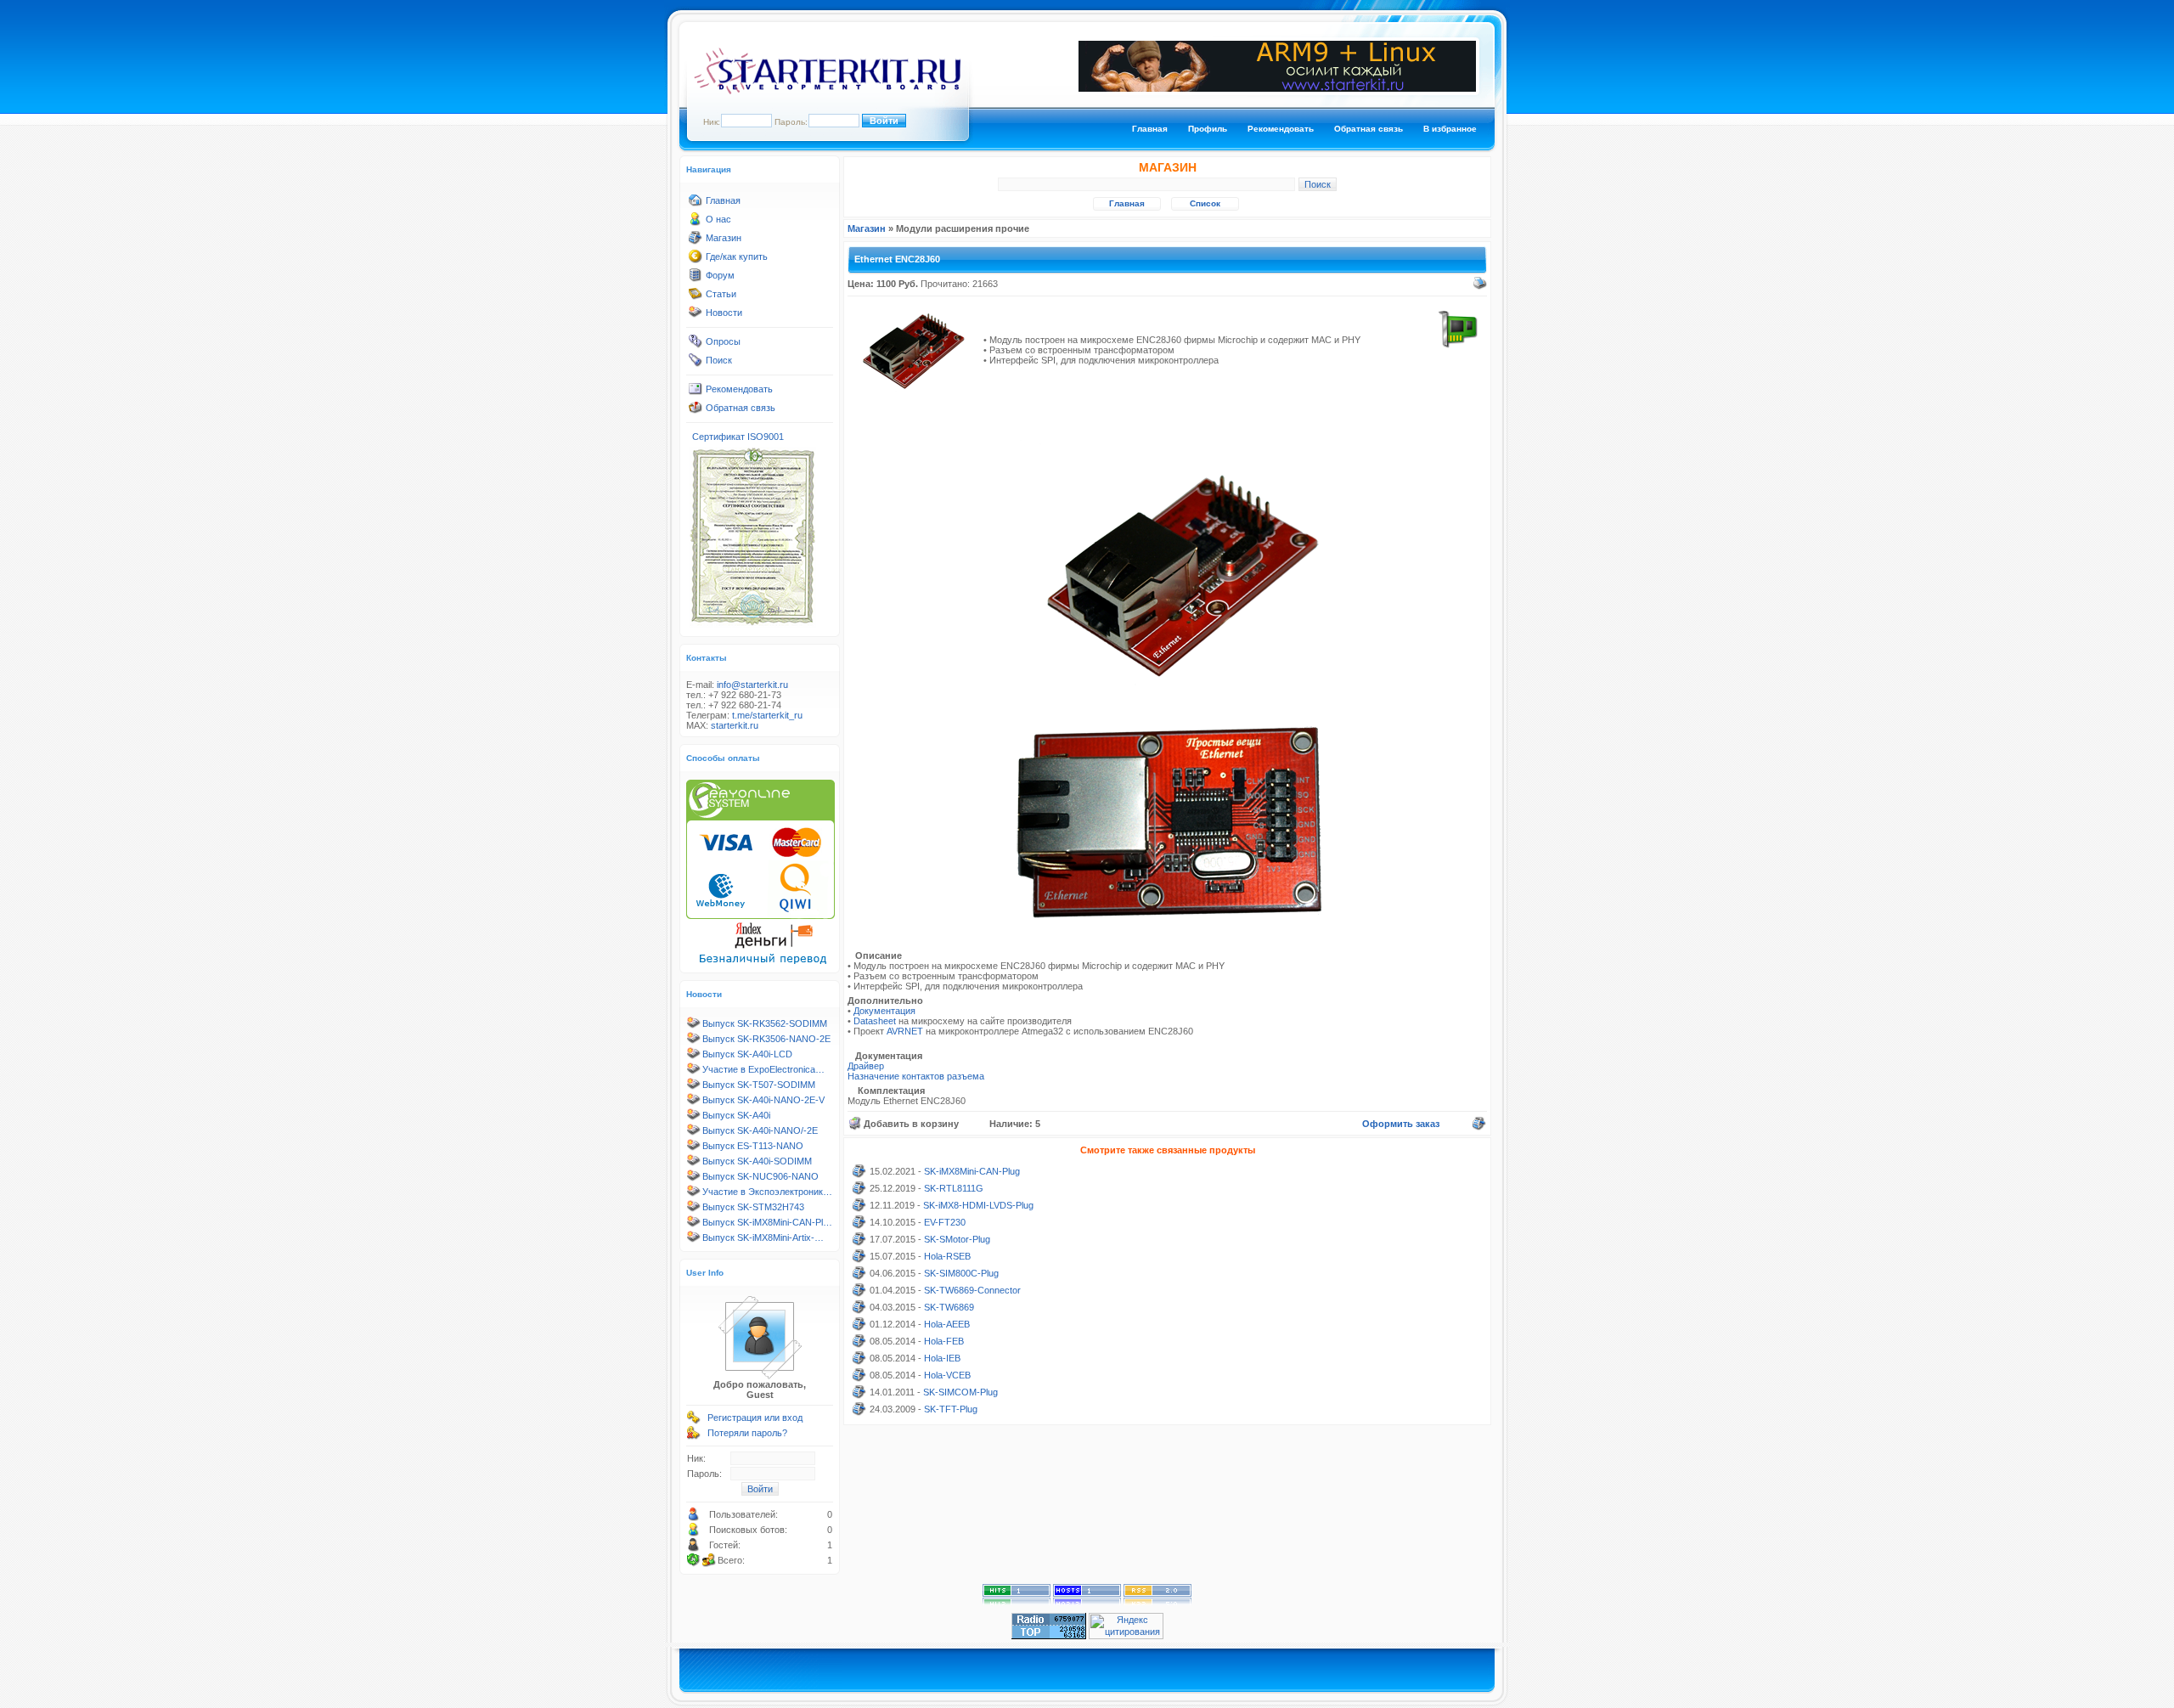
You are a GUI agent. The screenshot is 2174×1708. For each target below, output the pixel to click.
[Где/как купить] (696, 260)
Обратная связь (1369, 129)
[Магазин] (696, 241)
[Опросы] (696, 345)
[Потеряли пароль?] (694, 1436)
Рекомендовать (1281, 129)
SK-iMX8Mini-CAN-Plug (972, 1171)
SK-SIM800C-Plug (961, 1273)
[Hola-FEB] (859, 1344)
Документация (884, 1011)
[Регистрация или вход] (694, 1421)
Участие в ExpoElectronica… (763, 1069)
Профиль (1208, 129)
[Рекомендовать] (696, 392)
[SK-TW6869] (859, 1311)
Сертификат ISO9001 (738, 437)
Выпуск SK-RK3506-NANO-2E (766, 1039)
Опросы (723, 341)
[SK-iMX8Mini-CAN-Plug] (859, 1175)
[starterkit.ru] (827, 91)
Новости (724, 313)
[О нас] (696, 223)
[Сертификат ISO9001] (752, 624)
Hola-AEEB (947, 1324)
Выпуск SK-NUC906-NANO (760, 1176)
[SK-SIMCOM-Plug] (859, 1395)
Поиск (719, 360)
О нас (718, 219)
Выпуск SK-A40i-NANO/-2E (760, 1130)
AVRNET (906, 1031)
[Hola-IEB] (859, 1361)
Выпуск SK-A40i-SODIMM (757, 1161)
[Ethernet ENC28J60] (914, 395)
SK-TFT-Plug (951, 1409)
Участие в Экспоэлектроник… (767, 1192)
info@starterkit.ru (752, 685)
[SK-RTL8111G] (859, 1192)
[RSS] (1157, 1602)
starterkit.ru (735, 725)
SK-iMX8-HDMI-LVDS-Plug (978, 1205)
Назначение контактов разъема (916, 1076)
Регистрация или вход (755, 1418)
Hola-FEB (944, 1341)
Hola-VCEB (947, 1375)
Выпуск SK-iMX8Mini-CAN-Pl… (767, 1222)
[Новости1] (696, 316)
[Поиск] (696, 364)
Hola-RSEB (947, 1256)
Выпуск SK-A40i (736, 1115)
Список (1205, 203)
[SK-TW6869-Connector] (859, 1294)
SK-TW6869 (949, 1307)
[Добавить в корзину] (855, 1124)
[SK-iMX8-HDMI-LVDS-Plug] (859, 1209)
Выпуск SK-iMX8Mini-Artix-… (763, 1237)
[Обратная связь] (696, 411)
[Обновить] (694, 1560)
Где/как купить (737, 256)
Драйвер (866, 1066)
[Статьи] (696, 297)
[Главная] (696, 204)
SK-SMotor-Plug (957, 1239)
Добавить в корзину (911, 1124)
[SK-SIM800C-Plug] (859, 1277)
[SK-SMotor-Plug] (859, 1243)
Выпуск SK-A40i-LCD (747, 1054)
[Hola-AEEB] (859, 1328)
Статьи (721, 294)
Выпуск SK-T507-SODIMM (759, 1085)
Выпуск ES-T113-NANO (753, 1146)
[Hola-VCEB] (859, 1378)
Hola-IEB (942, 1358)
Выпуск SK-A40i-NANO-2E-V (763, 1100)
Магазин (724, 238)
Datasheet (876, 1021)
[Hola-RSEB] (859, 1260)
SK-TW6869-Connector (972, 1290)
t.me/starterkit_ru (767, 715)
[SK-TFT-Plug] (859, 1412)
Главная (1150, 129)
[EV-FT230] (859, 1226)
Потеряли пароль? (747, 1433)
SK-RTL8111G (954, 1188)
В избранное (1450, 129)
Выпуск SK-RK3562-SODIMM (765, 1023)
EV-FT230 (945, 1222)
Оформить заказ (1401, 1124)
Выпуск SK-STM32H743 (753, 1207)
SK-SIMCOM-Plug (960, 1392)
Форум (720, 275)
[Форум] (696, 279)
